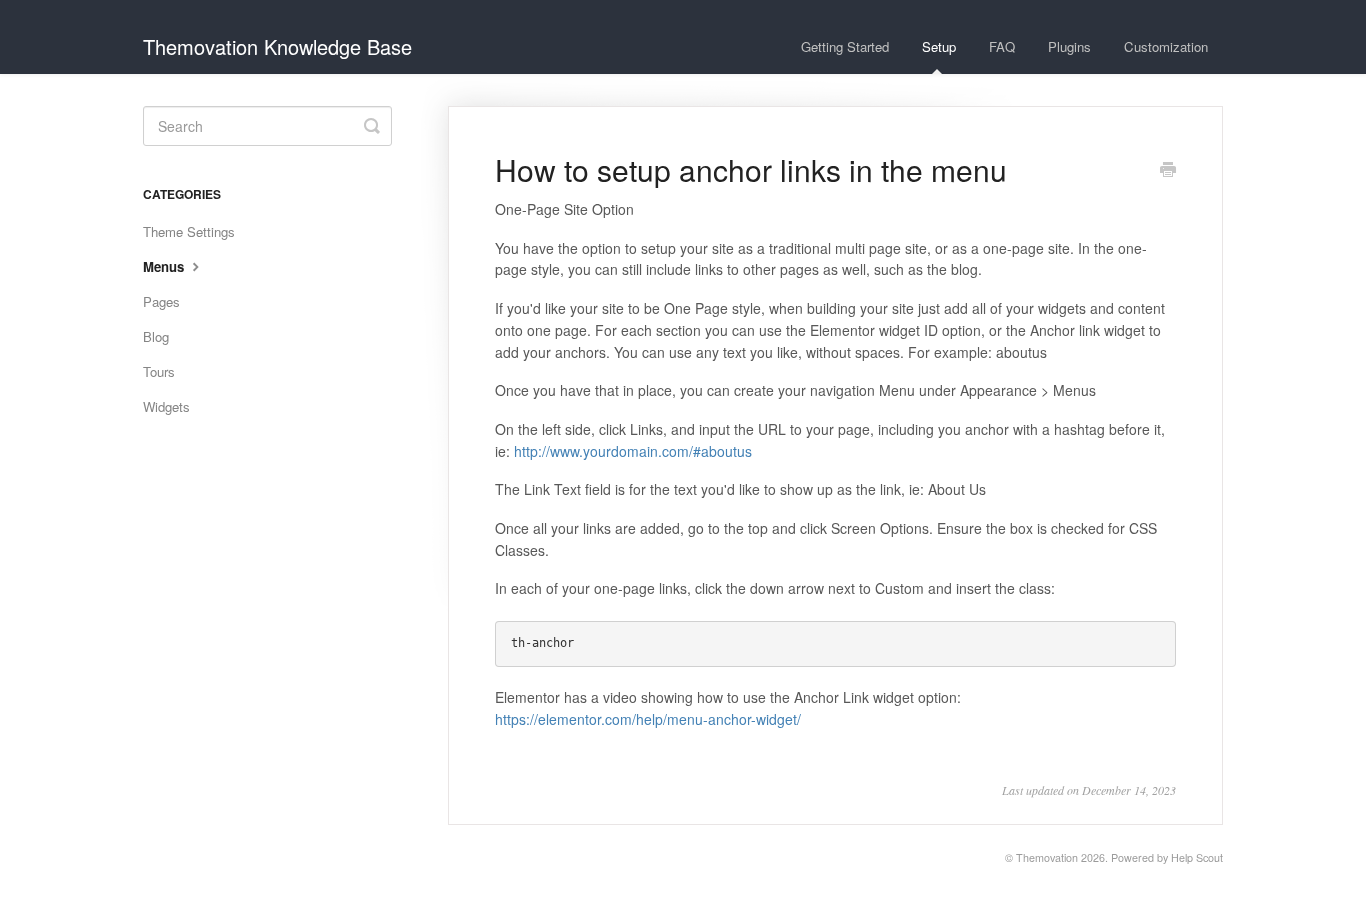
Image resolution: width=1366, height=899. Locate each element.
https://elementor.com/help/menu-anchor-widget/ (648, 719)
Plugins (1069, 46)
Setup (939, 46)
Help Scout (1197, 857)
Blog (156, 336)
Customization (1166, 46)
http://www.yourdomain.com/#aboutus (633, 451)
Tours (159, 371)
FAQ (1002, 46)
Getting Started (845, 46)
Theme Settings (189, 231)
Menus (165, 266)
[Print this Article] (1168, 171)
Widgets (166, 406)
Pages (161, 301)
